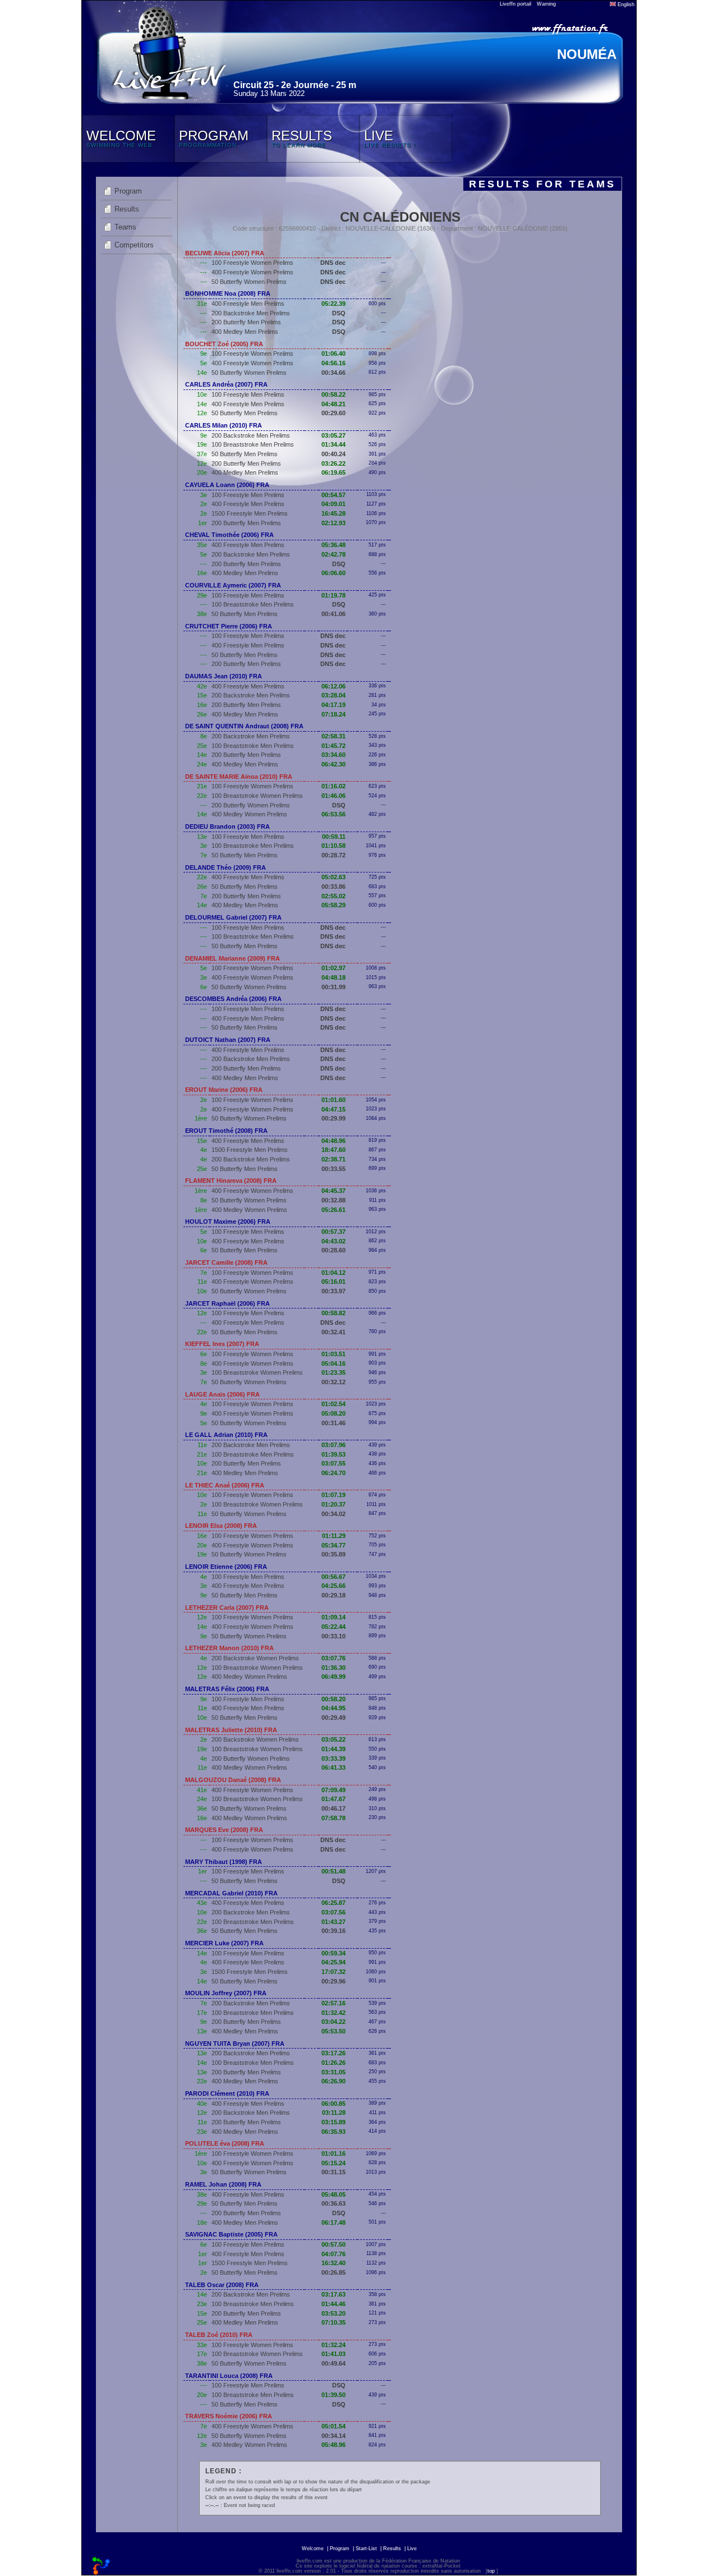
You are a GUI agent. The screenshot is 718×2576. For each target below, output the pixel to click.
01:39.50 (333, 2395)
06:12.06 (333, 686)
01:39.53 (333, 1454)
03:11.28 (334, 2113)
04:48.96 (333, 1141)
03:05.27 (333, 435)
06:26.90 (333, 2081)
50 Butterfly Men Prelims (245, 413)
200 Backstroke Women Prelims (255, 1658)
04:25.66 (333, 1586)
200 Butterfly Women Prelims (251, 805)
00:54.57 (333, 495)
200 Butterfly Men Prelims (246, 322)
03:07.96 (333, 1445)
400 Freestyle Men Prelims (248, 304)
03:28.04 (333, 695)
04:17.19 (333, 705)
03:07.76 (333, 1658)
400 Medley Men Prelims (245, 332)
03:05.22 (333, 1739)
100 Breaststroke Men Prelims (253, 444)
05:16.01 (333, 1282)
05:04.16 (333, 1363)
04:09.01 (333, 504)
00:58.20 (333, 1699)
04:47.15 (333, 1109)
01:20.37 (333, 1504)
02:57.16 (333, 2003)
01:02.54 (333, 1404)
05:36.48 (333, 545)
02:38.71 (333, 1159)
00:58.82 (333, 1313)
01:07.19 (333, 1495)
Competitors (134, 245)
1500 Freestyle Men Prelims (250, 513)
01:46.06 (333, 796)
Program (128, 191)
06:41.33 (333, 1767)
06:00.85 (333, 2104)
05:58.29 (333, 905)
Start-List (366, 2549)
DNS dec (333, 263)
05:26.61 (333, 1210)
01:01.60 (333, 1100)
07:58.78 (333, 1818)
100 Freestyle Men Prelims (248, 394)
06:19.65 (333, 472)
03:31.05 (333, 2072)
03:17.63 (333, 2294)
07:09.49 (333, 1790)
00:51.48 (333, 1871)
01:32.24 (333, 2345)
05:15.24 (333, 2163)
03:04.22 (333, 2022)
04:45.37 (333, 1191)
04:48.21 (333, 404)
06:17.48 (333, 2223)
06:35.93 (333, 2132)
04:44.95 (333, 1708)
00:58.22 (333, 394)
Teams (125, 227)
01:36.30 (333, 1668)
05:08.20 (333, 1413)
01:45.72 (333, 746)
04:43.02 (333, 1241)
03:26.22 (333, 463)
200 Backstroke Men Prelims (251, 313)
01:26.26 (333, 2063)
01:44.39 (333, 1749)
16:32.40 (333, 2263)
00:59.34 (333, 1953)
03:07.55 (333, 1463)
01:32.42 (333, 2013)
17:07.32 (333, 1972)
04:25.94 (333, 1962)
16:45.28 (333, 513)
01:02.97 (333, 968)
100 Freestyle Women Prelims (252, 263)
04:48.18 (333, 977)
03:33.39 (333, 1758)
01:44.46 (333, 2304)
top (491, 2571)
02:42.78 (333, 554)
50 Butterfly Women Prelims (249, 282)
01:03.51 (333, 1354)
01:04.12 (333, 1273)
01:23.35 (333, 1372)
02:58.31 (333, 736)
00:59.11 (334, 837)
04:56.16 (333, 363)
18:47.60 (333, 1150)
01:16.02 (333, 786)
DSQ (339, 313)
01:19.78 (333, 595)
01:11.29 (334, 1536)
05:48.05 (333, 2194)
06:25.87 (333, 1903)
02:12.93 (333, 523)
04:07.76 (333, 2254)
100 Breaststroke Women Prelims (257, 796)
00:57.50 (333, 2244)
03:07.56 (333, 1912)
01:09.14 (333, 1617)
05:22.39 (333, 304)
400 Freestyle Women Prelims (252, 272)
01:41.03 (333, 2354)
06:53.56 (333, 814)
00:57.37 (333, 1232)
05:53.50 (333, 2031)
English (625, 4)
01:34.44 (333, 444)
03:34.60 (333, 755)
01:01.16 (333, 2153)
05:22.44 (333, 1627)
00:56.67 (333, 1577)
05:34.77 (333, 1545)
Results (127, 209)
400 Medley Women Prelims (249, 814)
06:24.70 (333, 1473)
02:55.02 (333, 896)
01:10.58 (333, 846)
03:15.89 (333, 2122)
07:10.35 (333, 2322)
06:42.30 (333, 764)
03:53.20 (333, 2313)
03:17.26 (333, 2053)
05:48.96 (333, 2445)
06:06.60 (333, 573)
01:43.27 (333, 1922)
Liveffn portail (516, 4)
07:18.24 (333, 714)
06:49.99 (333, 1677)
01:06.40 (333, 353)
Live (412, 2549)
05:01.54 (333, 2426)
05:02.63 (333, 877)
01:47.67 (333, 1799)
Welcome (313, 2549)
